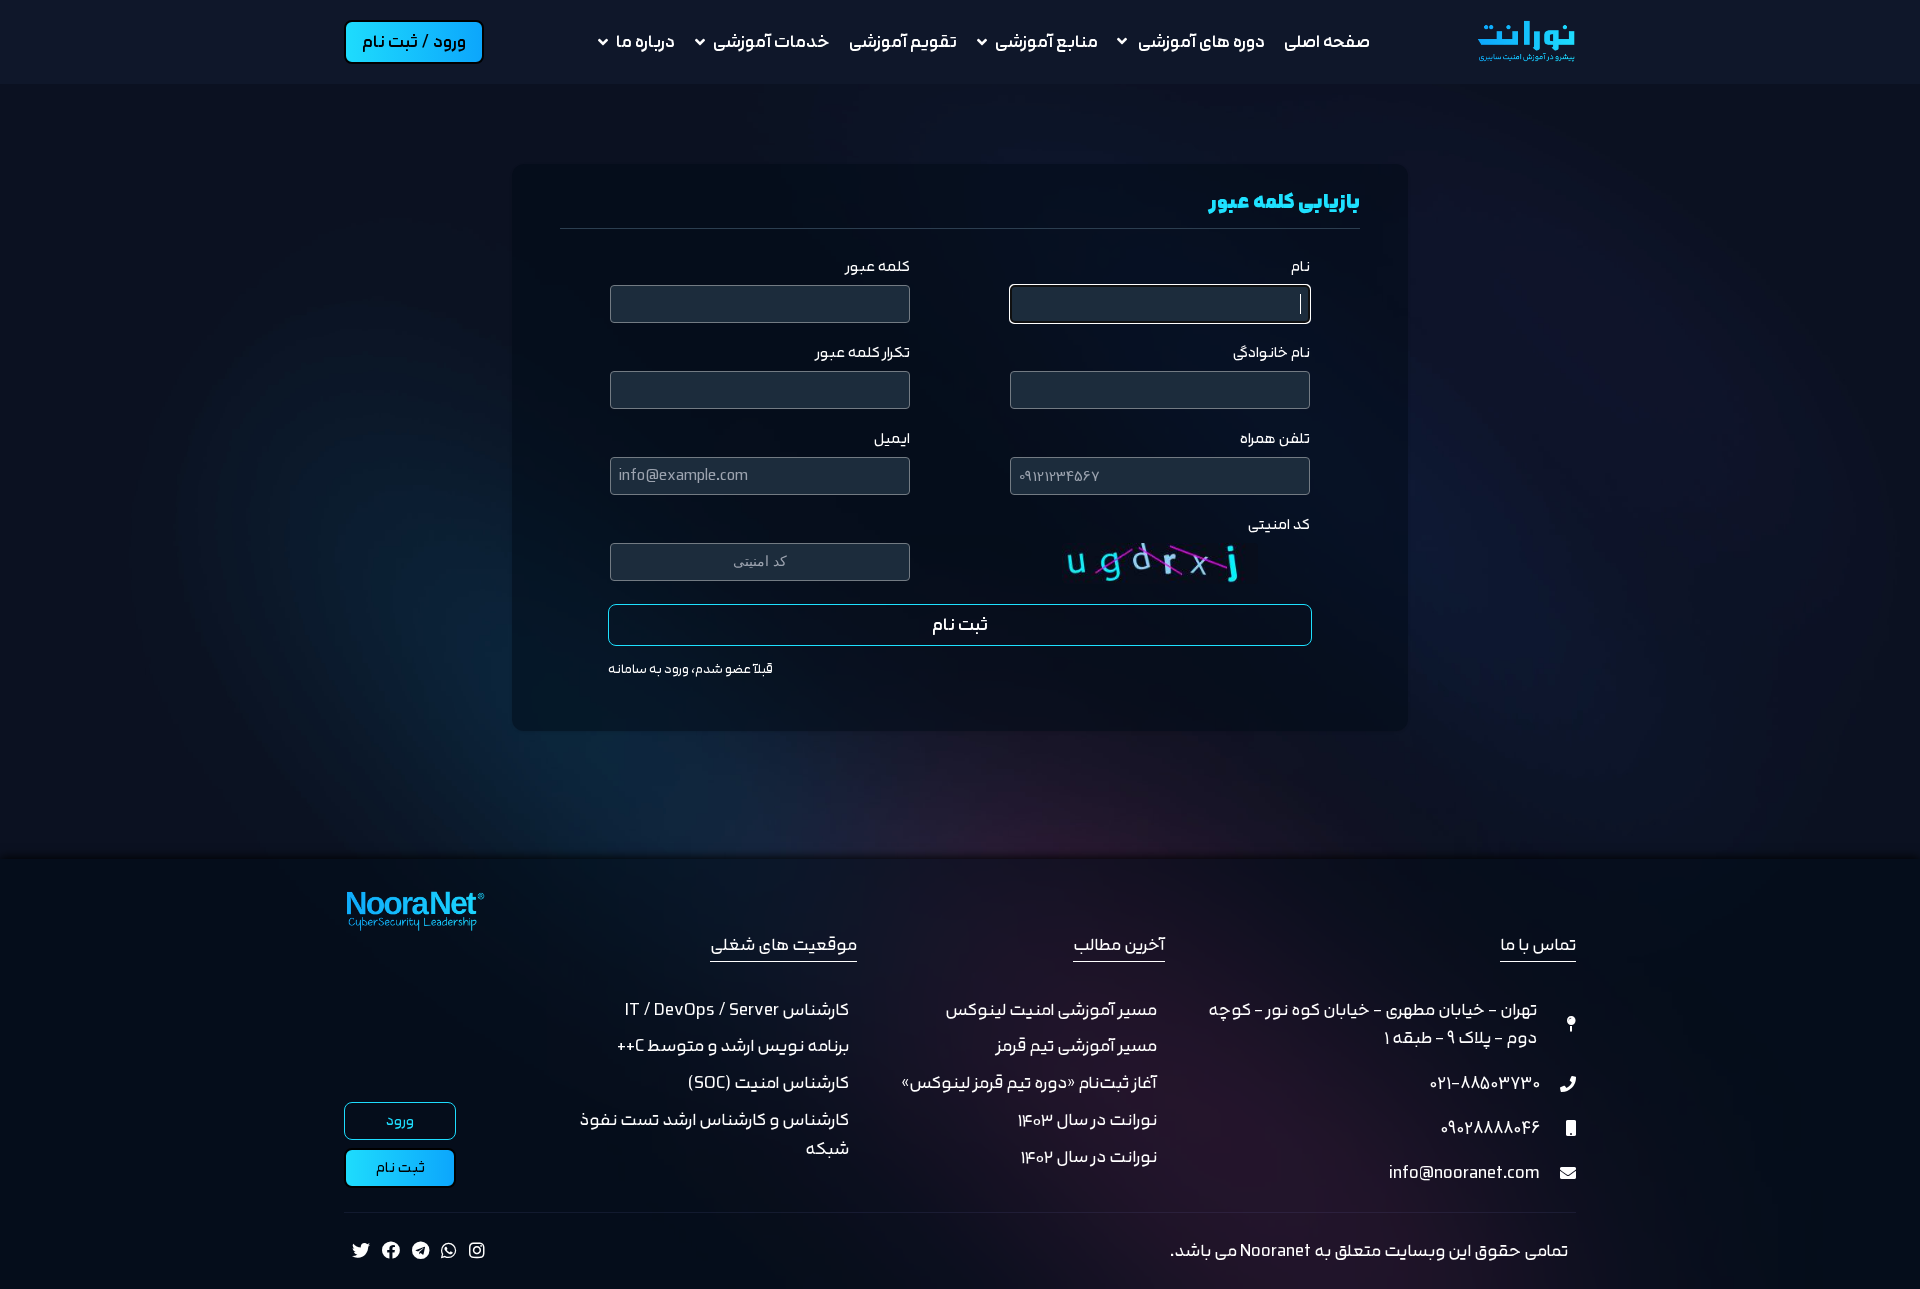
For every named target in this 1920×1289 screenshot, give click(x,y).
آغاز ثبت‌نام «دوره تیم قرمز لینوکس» (1029, 1082)
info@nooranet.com (1464, 1172)
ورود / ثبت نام (414, 41)
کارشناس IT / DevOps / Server (737, 1009)
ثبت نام (960, 624)
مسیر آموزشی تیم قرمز (1076, 1045)
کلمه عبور (878, 267)
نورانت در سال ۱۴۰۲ (1089, 1156)
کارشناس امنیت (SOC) (768, 1082)
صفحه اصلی (1327, 41)
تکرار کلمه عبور (863, 353)
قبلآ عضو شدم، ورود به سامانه (690, 669)
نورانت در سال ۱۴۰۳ (1087, 1119)
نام (1300, 267)
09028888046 (1490, 1127)
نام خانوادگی (1271, 353)
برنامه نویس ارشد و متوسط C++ (733, 1045)
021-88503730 (1484, 1082)
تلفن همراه (1275, 439)
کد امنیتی (1279, 525)
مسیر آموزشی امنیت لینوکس (1051, 1009)
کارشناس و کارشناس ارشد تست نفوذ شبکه (714, 1134)
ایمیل (892, 439)
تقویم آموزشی (903, 41)
